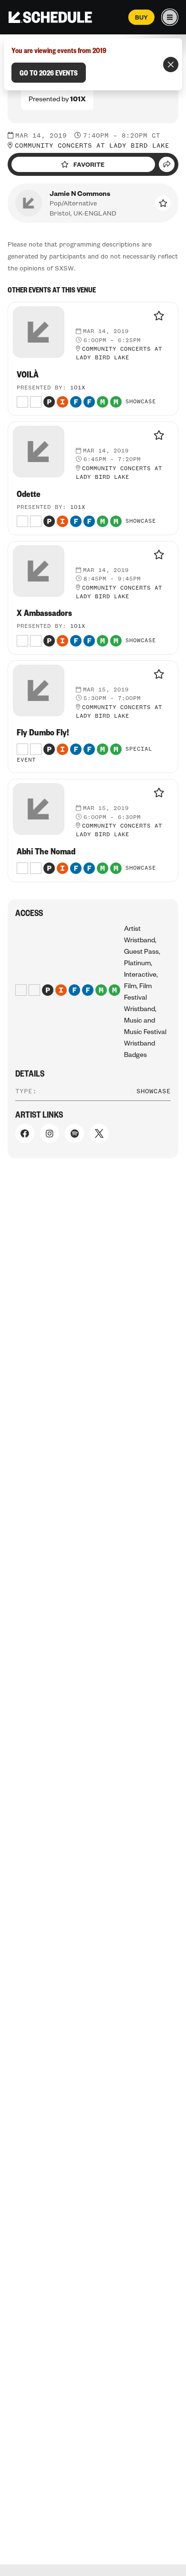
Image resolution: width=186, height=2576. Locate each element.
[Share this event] (167, 164)
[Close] (171, 65)
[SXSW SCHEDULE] (50, 17)
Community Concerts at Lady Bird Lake (92, 146)
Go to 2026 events (49, 73)
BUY (141, 17)
